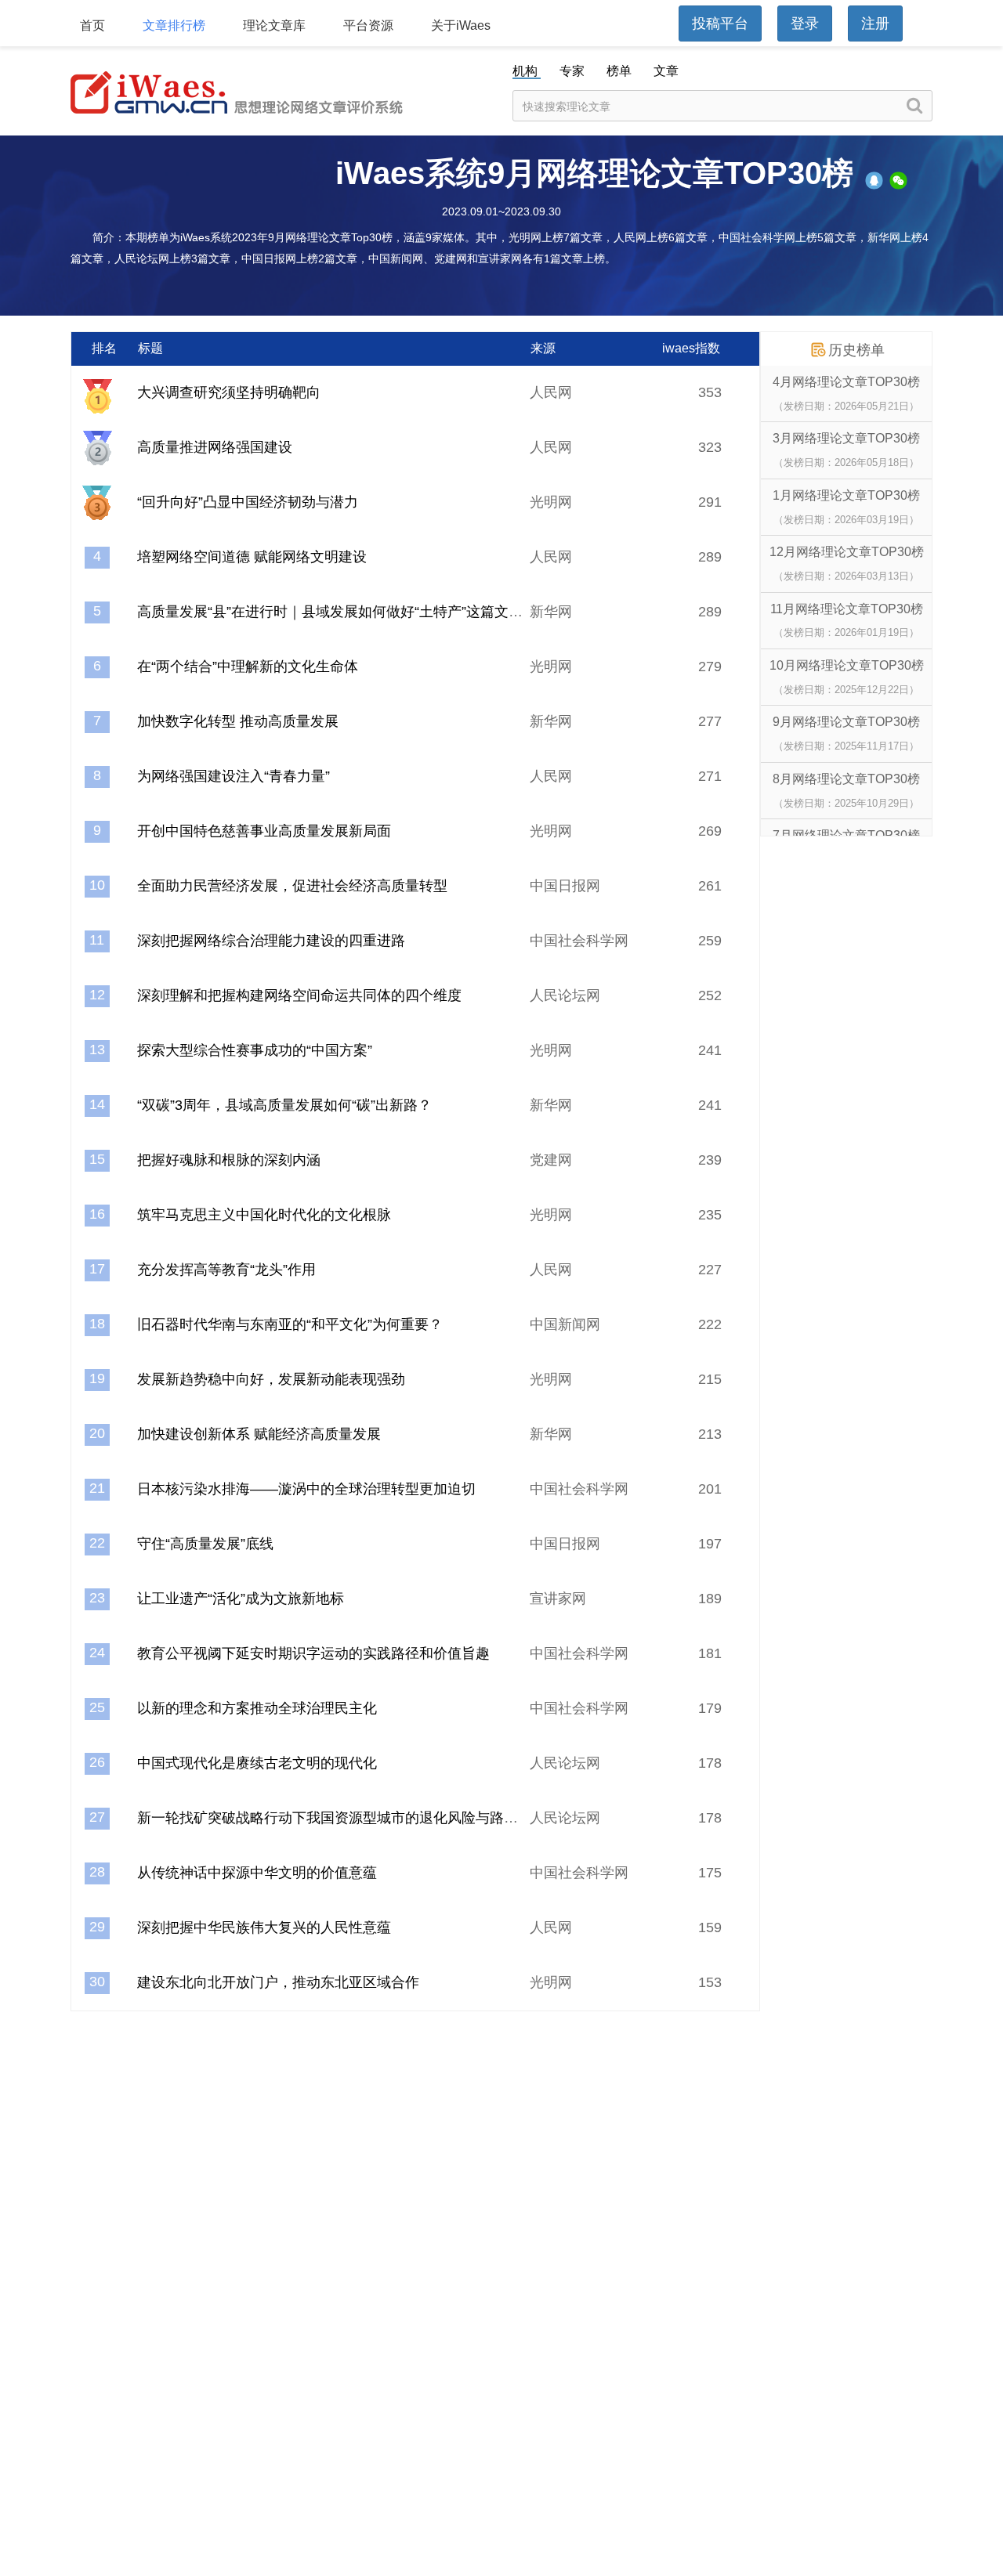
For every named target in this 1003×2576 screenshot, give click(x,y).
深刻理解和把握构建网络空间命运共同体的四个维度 (299, 995)
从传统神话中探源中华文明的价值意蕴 (257, 1873)
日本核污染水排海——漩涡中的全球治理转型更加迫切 (306, 1489)
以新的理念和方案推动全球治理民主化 (257, 1708)
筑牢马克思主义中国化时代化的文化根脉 (264, 1215)
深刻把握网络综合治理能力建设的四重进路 (271, 941)
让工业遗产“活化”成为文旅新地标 (241, 1599)
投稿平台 (720, 23)
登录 (805, 23)
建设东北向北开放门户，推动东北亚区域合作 (278, 1982)
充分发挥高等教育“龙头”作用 (226, 1270)
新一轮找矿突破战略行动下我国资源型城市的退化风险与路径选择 (342, 1818)
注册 (875, 23)
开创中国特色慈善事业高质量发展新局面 (264, 831)
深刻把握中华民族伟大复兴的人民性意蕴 (264, 1927)
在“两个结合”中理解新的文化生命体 (248, 667)
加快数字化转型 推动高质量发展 (238, 721)
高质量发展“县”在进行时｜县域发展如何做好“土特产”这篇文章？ (337, 612)
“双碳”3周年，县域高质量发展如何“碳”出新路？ (284, 1105)
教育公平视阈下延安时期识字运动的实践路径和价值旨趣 (313, 1653)
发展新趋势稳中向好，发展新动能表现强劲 (271, 1379)
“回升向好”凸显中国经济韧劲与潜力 (248, 502)
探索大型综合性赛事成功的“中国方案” (255, 1050)
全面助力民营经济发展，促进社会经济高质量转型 (292, 886)
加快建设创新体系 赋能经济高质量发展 (259, 1434)
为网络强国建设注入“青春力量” (234, 776)
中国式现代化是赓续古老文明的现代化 (257, 1763)
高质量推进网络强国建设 (215, 447)
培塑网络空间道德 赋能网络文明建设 (252, 557)
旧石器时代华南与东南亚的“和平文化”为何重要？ (290, 1324)
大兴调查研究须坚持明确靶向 (229, 392)
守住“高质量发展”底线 (205, 1544)
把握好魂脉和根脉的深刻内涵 (229, 1160)
